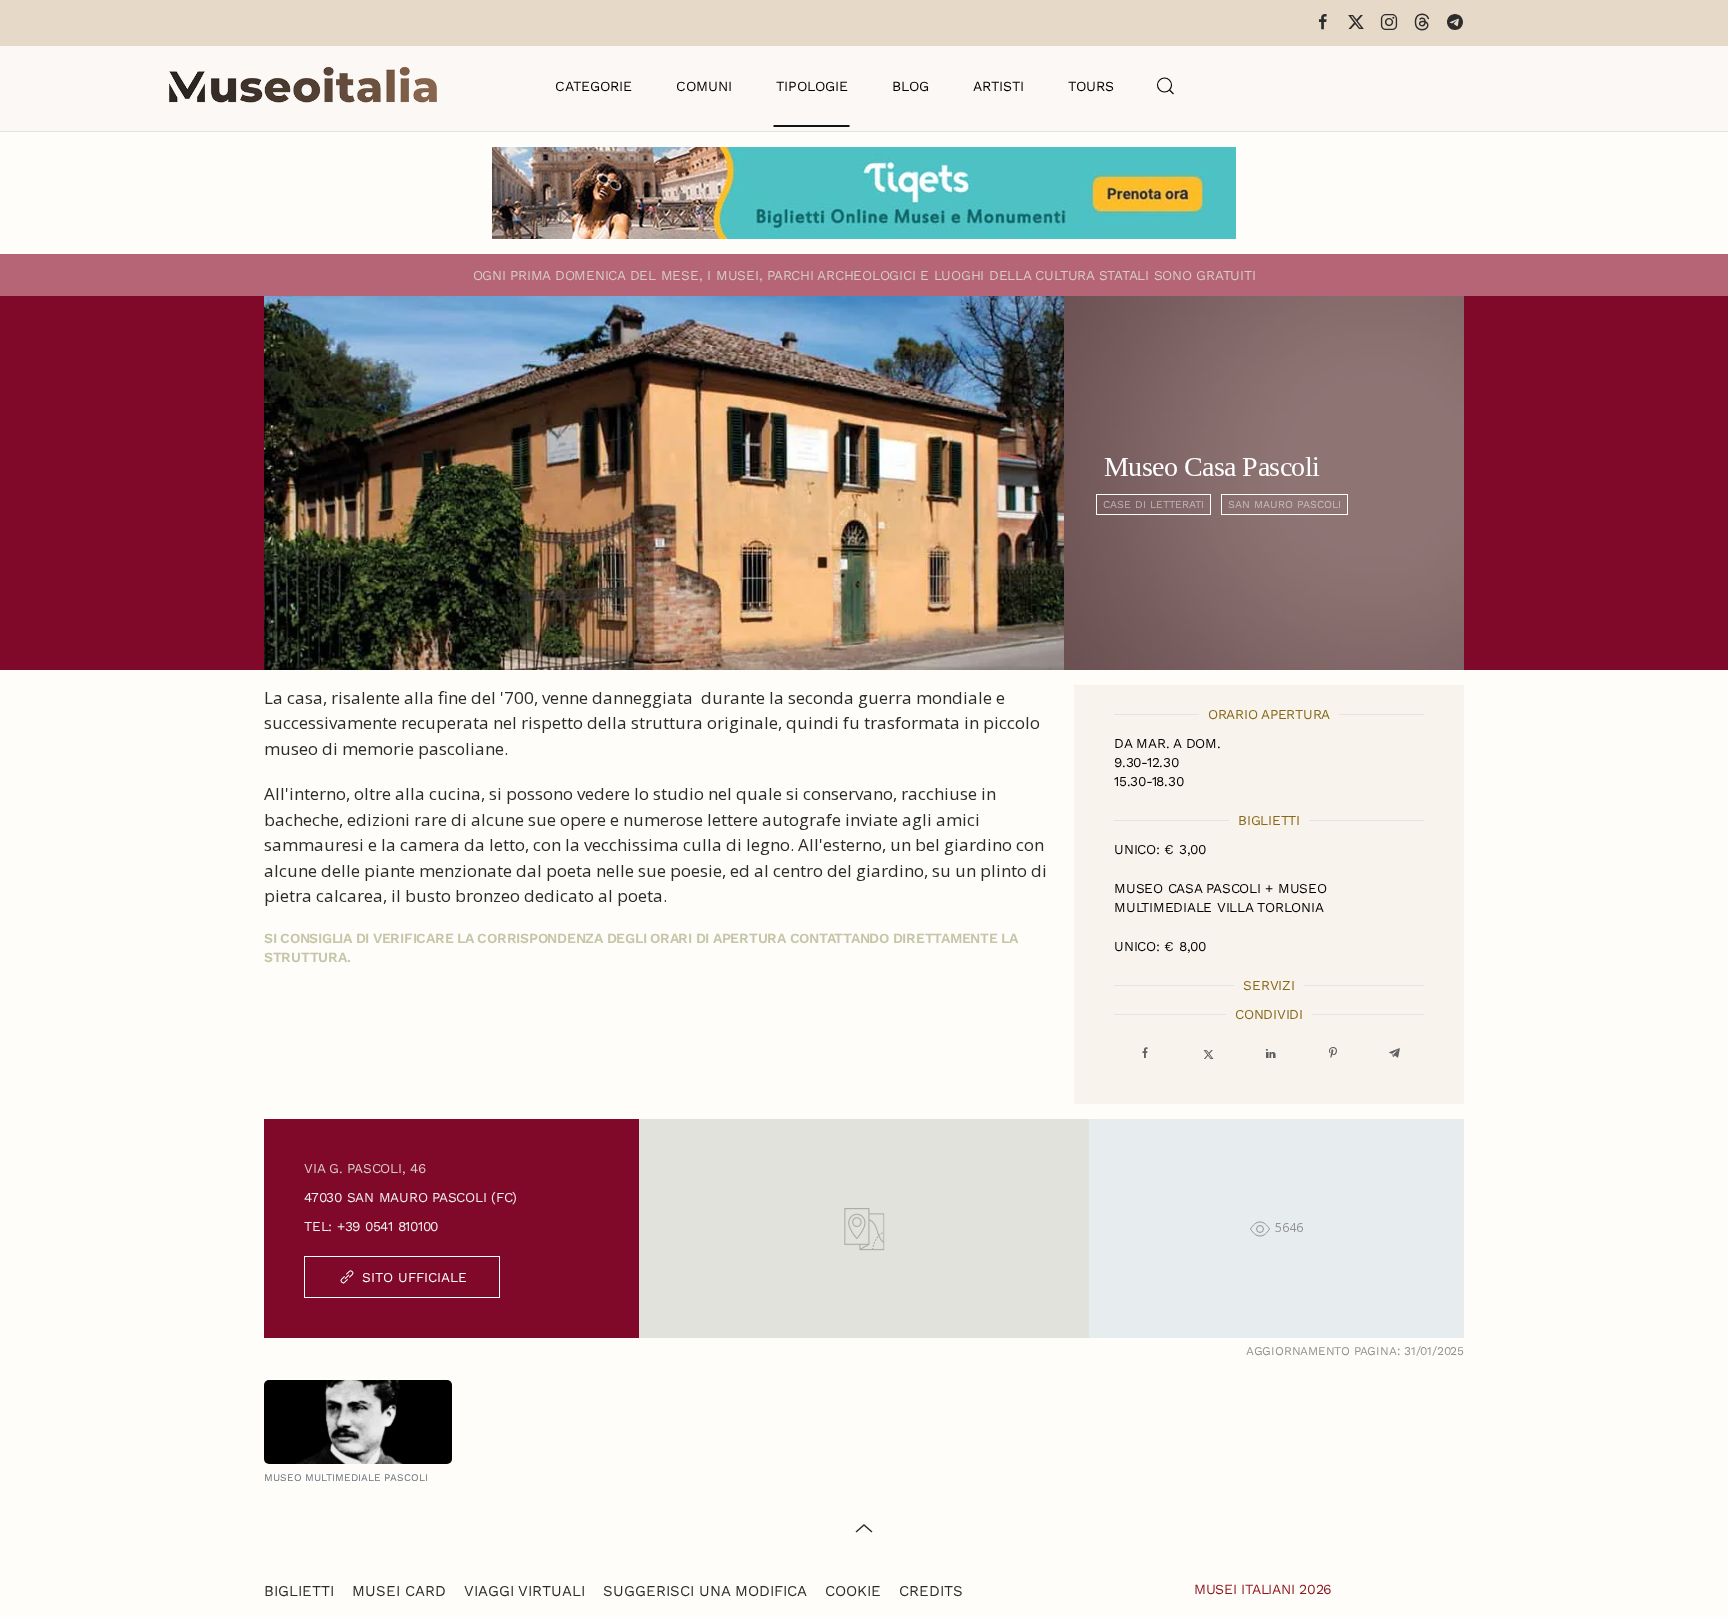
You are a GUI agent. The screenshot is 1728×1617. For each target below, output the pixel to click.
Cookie (853, 1591)
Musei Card (399, 1591)
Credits (931, 1591)
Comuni (704, 86)
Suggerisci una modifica (705, 1591)
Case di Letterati (1153, 504)
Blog (910, 86)
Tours (1091, 86)
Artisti (998, 86)
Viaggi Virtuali (524, 1591)
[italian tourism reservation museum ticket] (864, 193)
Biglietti (299, 1591)
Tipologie (812, 86)
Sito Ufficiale (414, 1277)
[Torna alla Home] (303, 86)
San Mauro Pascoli (1284, 504)
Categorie (593, 86)
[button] (1166, 86)
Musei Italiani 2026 (1263, 1589)
